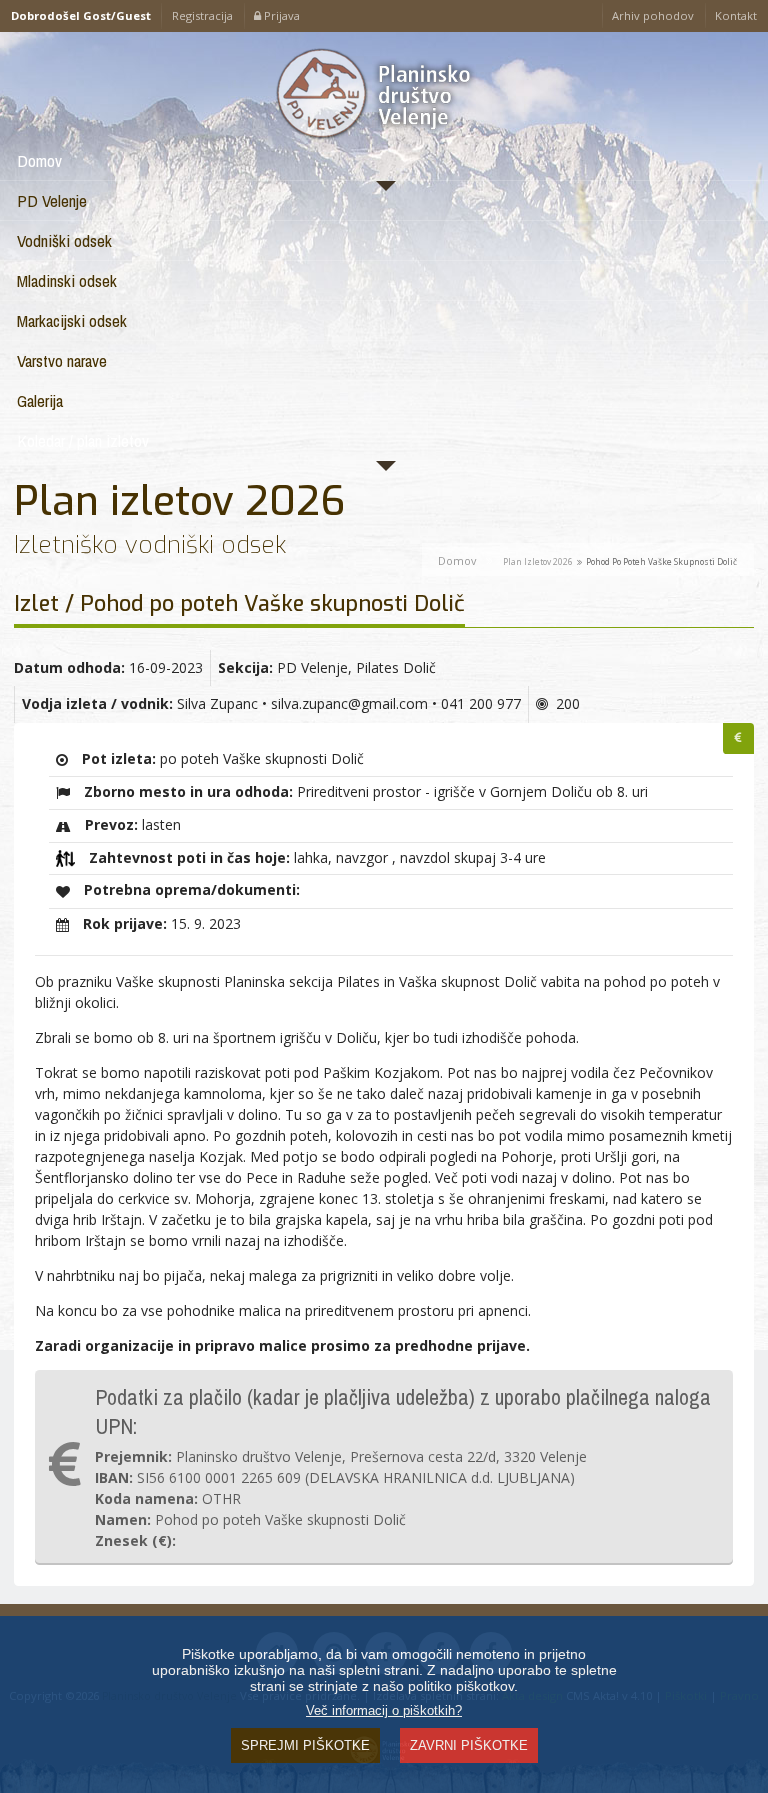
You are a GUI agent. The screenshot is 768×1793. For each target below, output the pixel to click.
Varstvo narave (62, 360)
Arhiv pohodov (653, 15)
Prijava (280, 15)
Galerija (40, 400)
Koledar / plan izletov (83, 440)
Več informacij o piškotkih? (384, 1711)
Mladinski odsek (67, 280)
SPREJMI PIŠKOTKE (305, 1745)
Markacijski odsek (72, 320)
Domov (39, 160)
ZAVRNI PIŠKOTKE (469, 1745)
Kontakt (736, 15)
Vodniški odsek (64, 240)
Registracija (202, 15)
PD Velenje (52, 200)
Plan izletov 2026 (538, 561)
